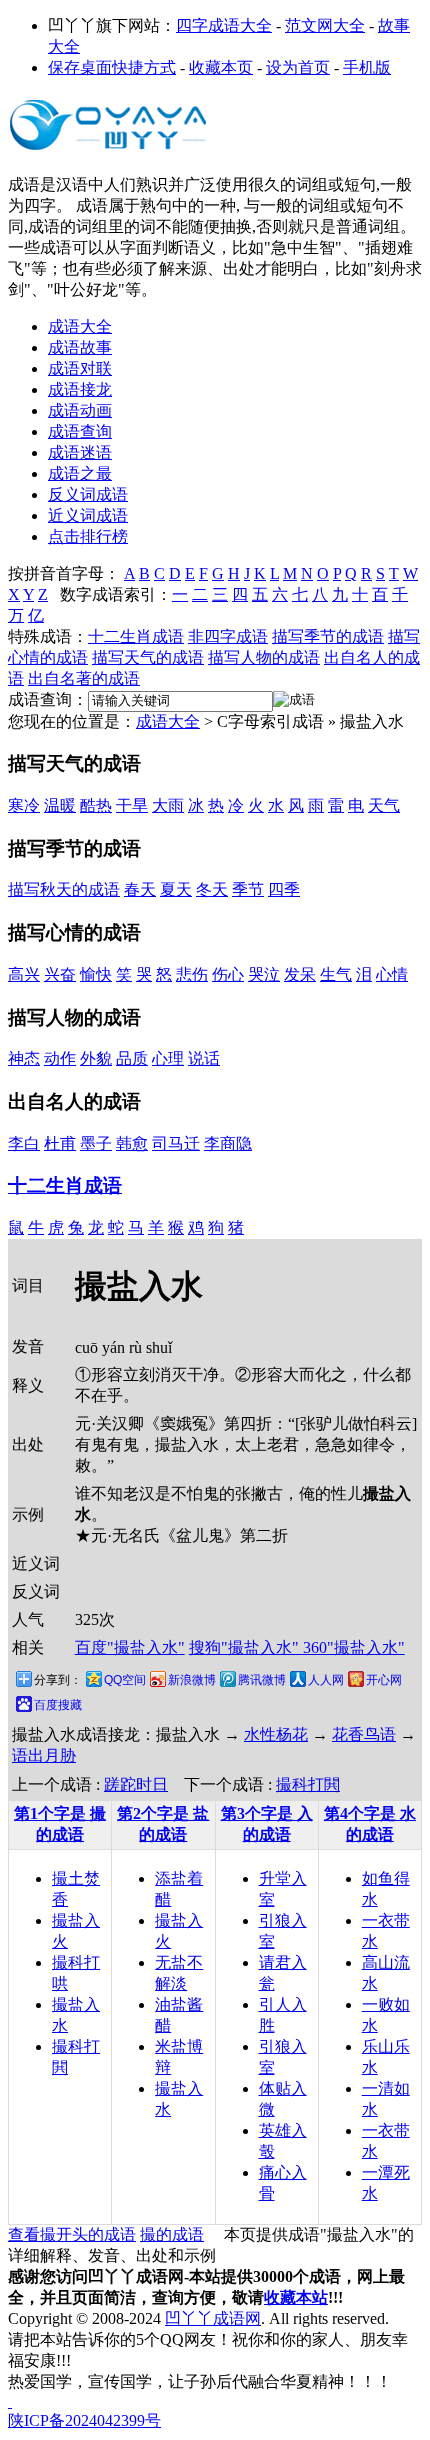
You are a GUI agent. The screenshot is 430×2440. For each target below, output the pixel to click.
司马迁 (176, 1143)
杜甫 (60, 1143)
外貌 (96, 1058)
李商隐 (228, 1143)
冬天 (212, 889)
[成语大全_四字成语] (108, 149)
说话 (204, 1058)
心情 (392, 974)
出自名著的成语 (84, 678)
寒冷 (24, 805)
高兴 (24, 974)
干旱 (132, 805)
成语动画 (80, 410)
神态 (24, 1058)
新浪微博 (192, 1680)
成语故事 (80, 347)
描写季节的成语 (328, 636)
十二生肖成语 (136, 636)
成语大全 (80, 326)
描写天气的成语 (148, 657)
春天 (140, 889)
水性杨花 (276, 1734)
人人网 (326, 1680)
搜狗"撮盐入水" (246, 1647)
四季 (284, 889)
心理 (168, 1058)
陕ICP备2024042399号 (84, 2420)
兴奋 (60, 974)
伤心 (228, 974)
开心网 (384, 1680)
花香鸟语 (364, 1734)
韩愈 (132, 1143)
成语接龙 (80, 389)
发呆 (300, 974)
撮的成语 (172, 2234)
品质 (132, 1058)
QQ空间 (125, 1680)
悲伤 (192, 974)
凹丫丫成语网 (213, 2318)
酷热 (96, 805)
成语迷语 (80, 452)
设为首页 (298, 67)
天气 (384, 805)
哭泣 (264, 974)
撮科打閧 (308, 1784)
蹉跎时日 (136, 1784)
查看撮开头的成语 (72, 2234)
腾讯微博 (262, 1680)
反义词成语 (88, 494)
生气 (336, 974)
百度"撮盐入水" (130, 1647)
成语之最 (80, 473)
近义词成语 (88, 515)
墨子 (96, 1143)
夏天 (176, 889)
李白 (24, 1143)
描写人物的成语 (264, 657)
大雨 (168, 805)
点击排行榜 (88, 536)
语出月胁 (44, 1755)
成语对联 (80, 368)
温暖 (60, 805)
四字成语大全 (224, 25)
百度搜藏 (58, 1705)
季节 (248, 889)
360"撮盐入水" (354, 1647)
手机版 (367, 67)
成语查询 (80, 431)
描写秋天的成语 (64, 889)
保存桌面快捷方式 (112, 67)
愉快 (96, 974)
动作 (60, 1058)
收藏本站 (296, 2297)
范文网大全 (325, 25)
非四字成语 (228, 636)
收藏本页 (221, 67)
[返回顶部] (10, 2401)
